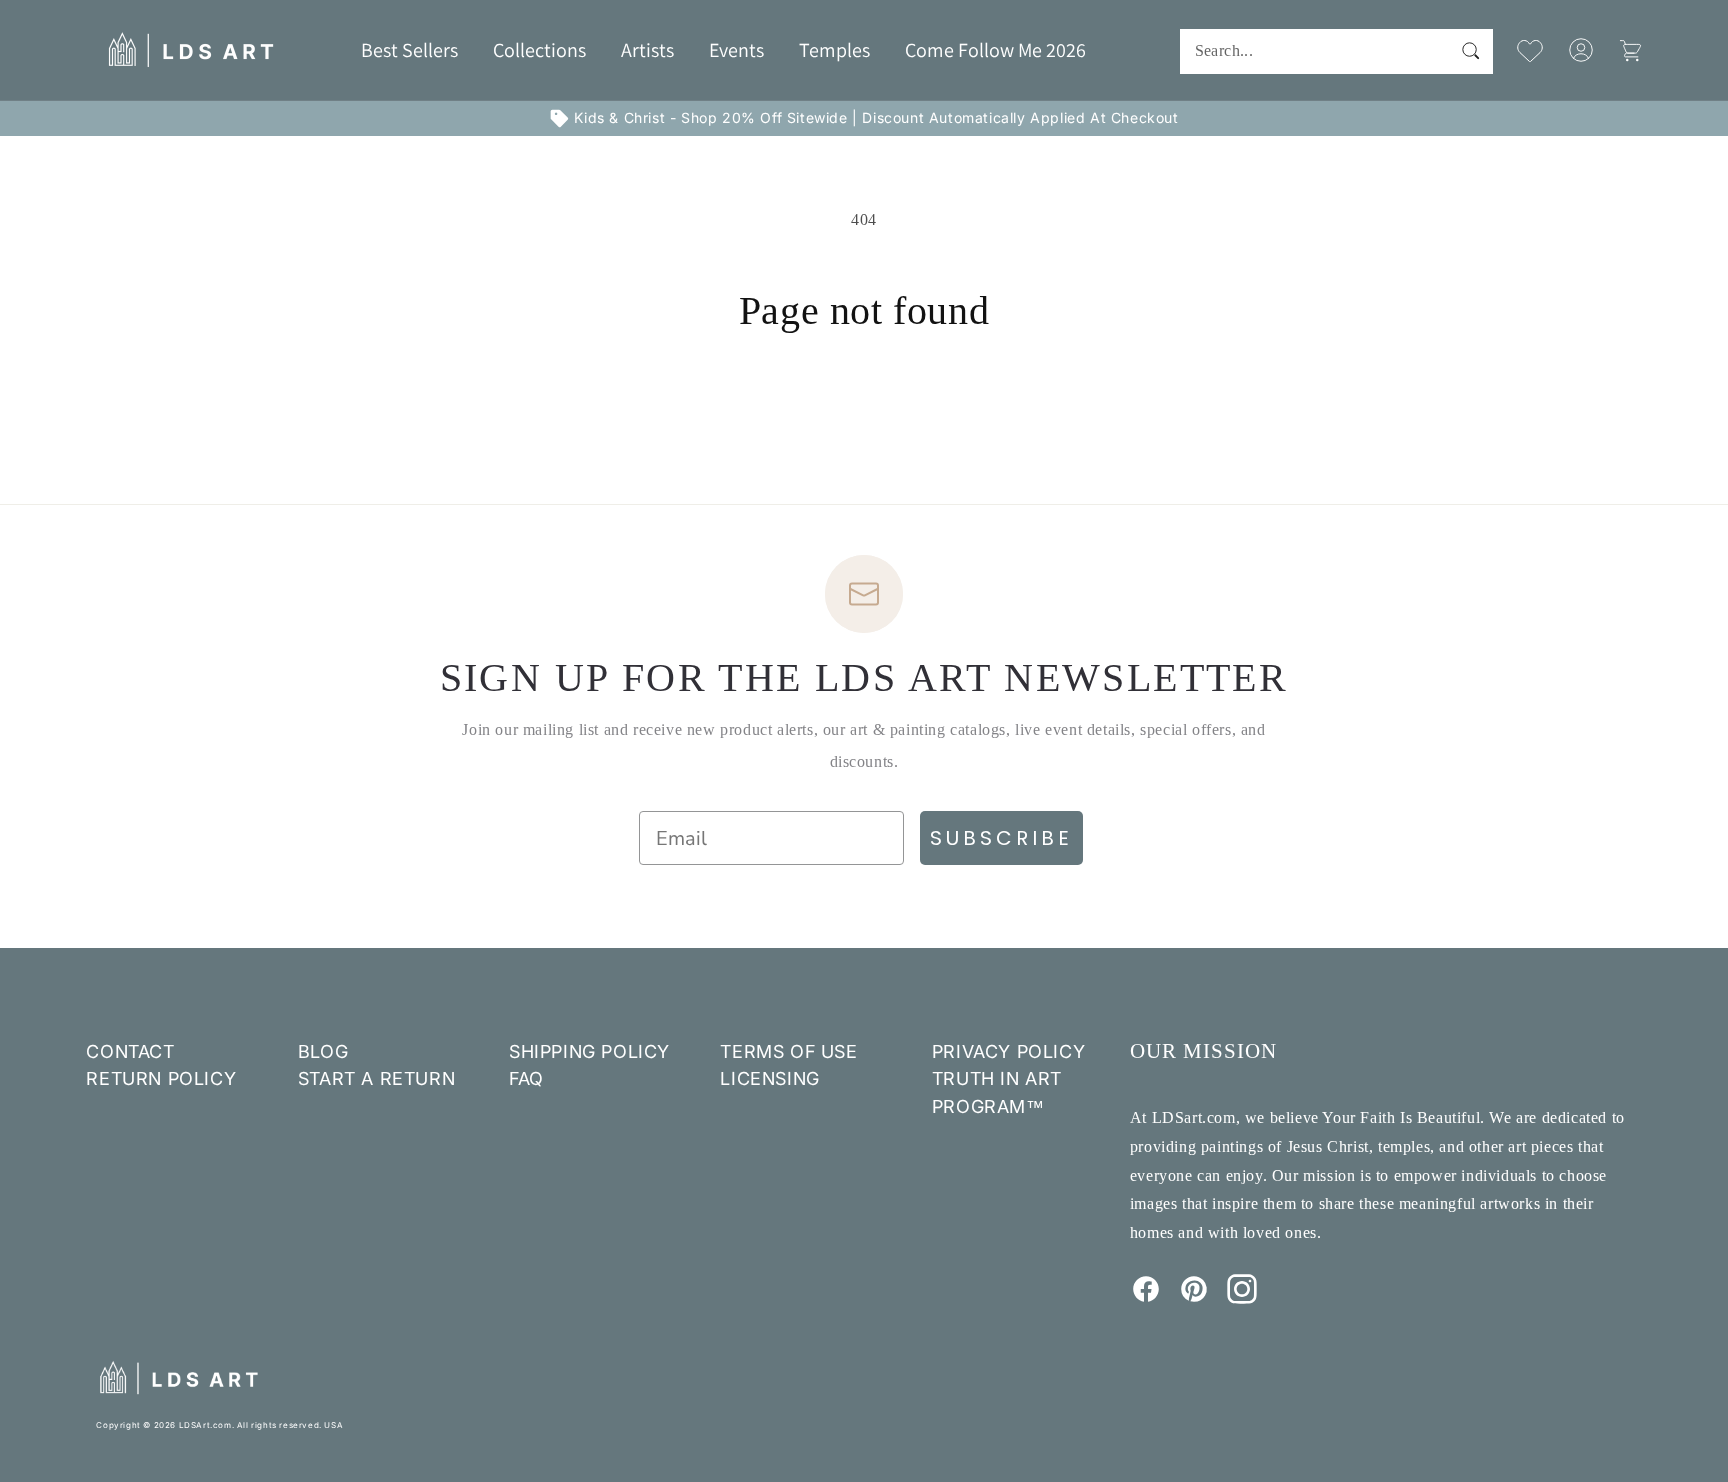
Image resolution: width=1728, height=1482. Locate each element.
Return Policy (161, 1078)
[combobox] (1336, 51)
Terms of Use (788, 1051)
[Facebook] (1146, 1298)
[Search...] (1471, 51)
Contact (130, 1051)
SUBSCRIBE (1001, 838)
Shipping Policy (589, 1051)
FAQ (526, 1078)
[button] (539, 50)
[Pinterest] (1194, 1298)
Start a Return (376, 1078)
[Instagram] (1242, 1298)
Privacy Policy (1008, 1051)
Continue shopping (864, 409)
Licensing (769, 1078)
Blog (323, 1051)
